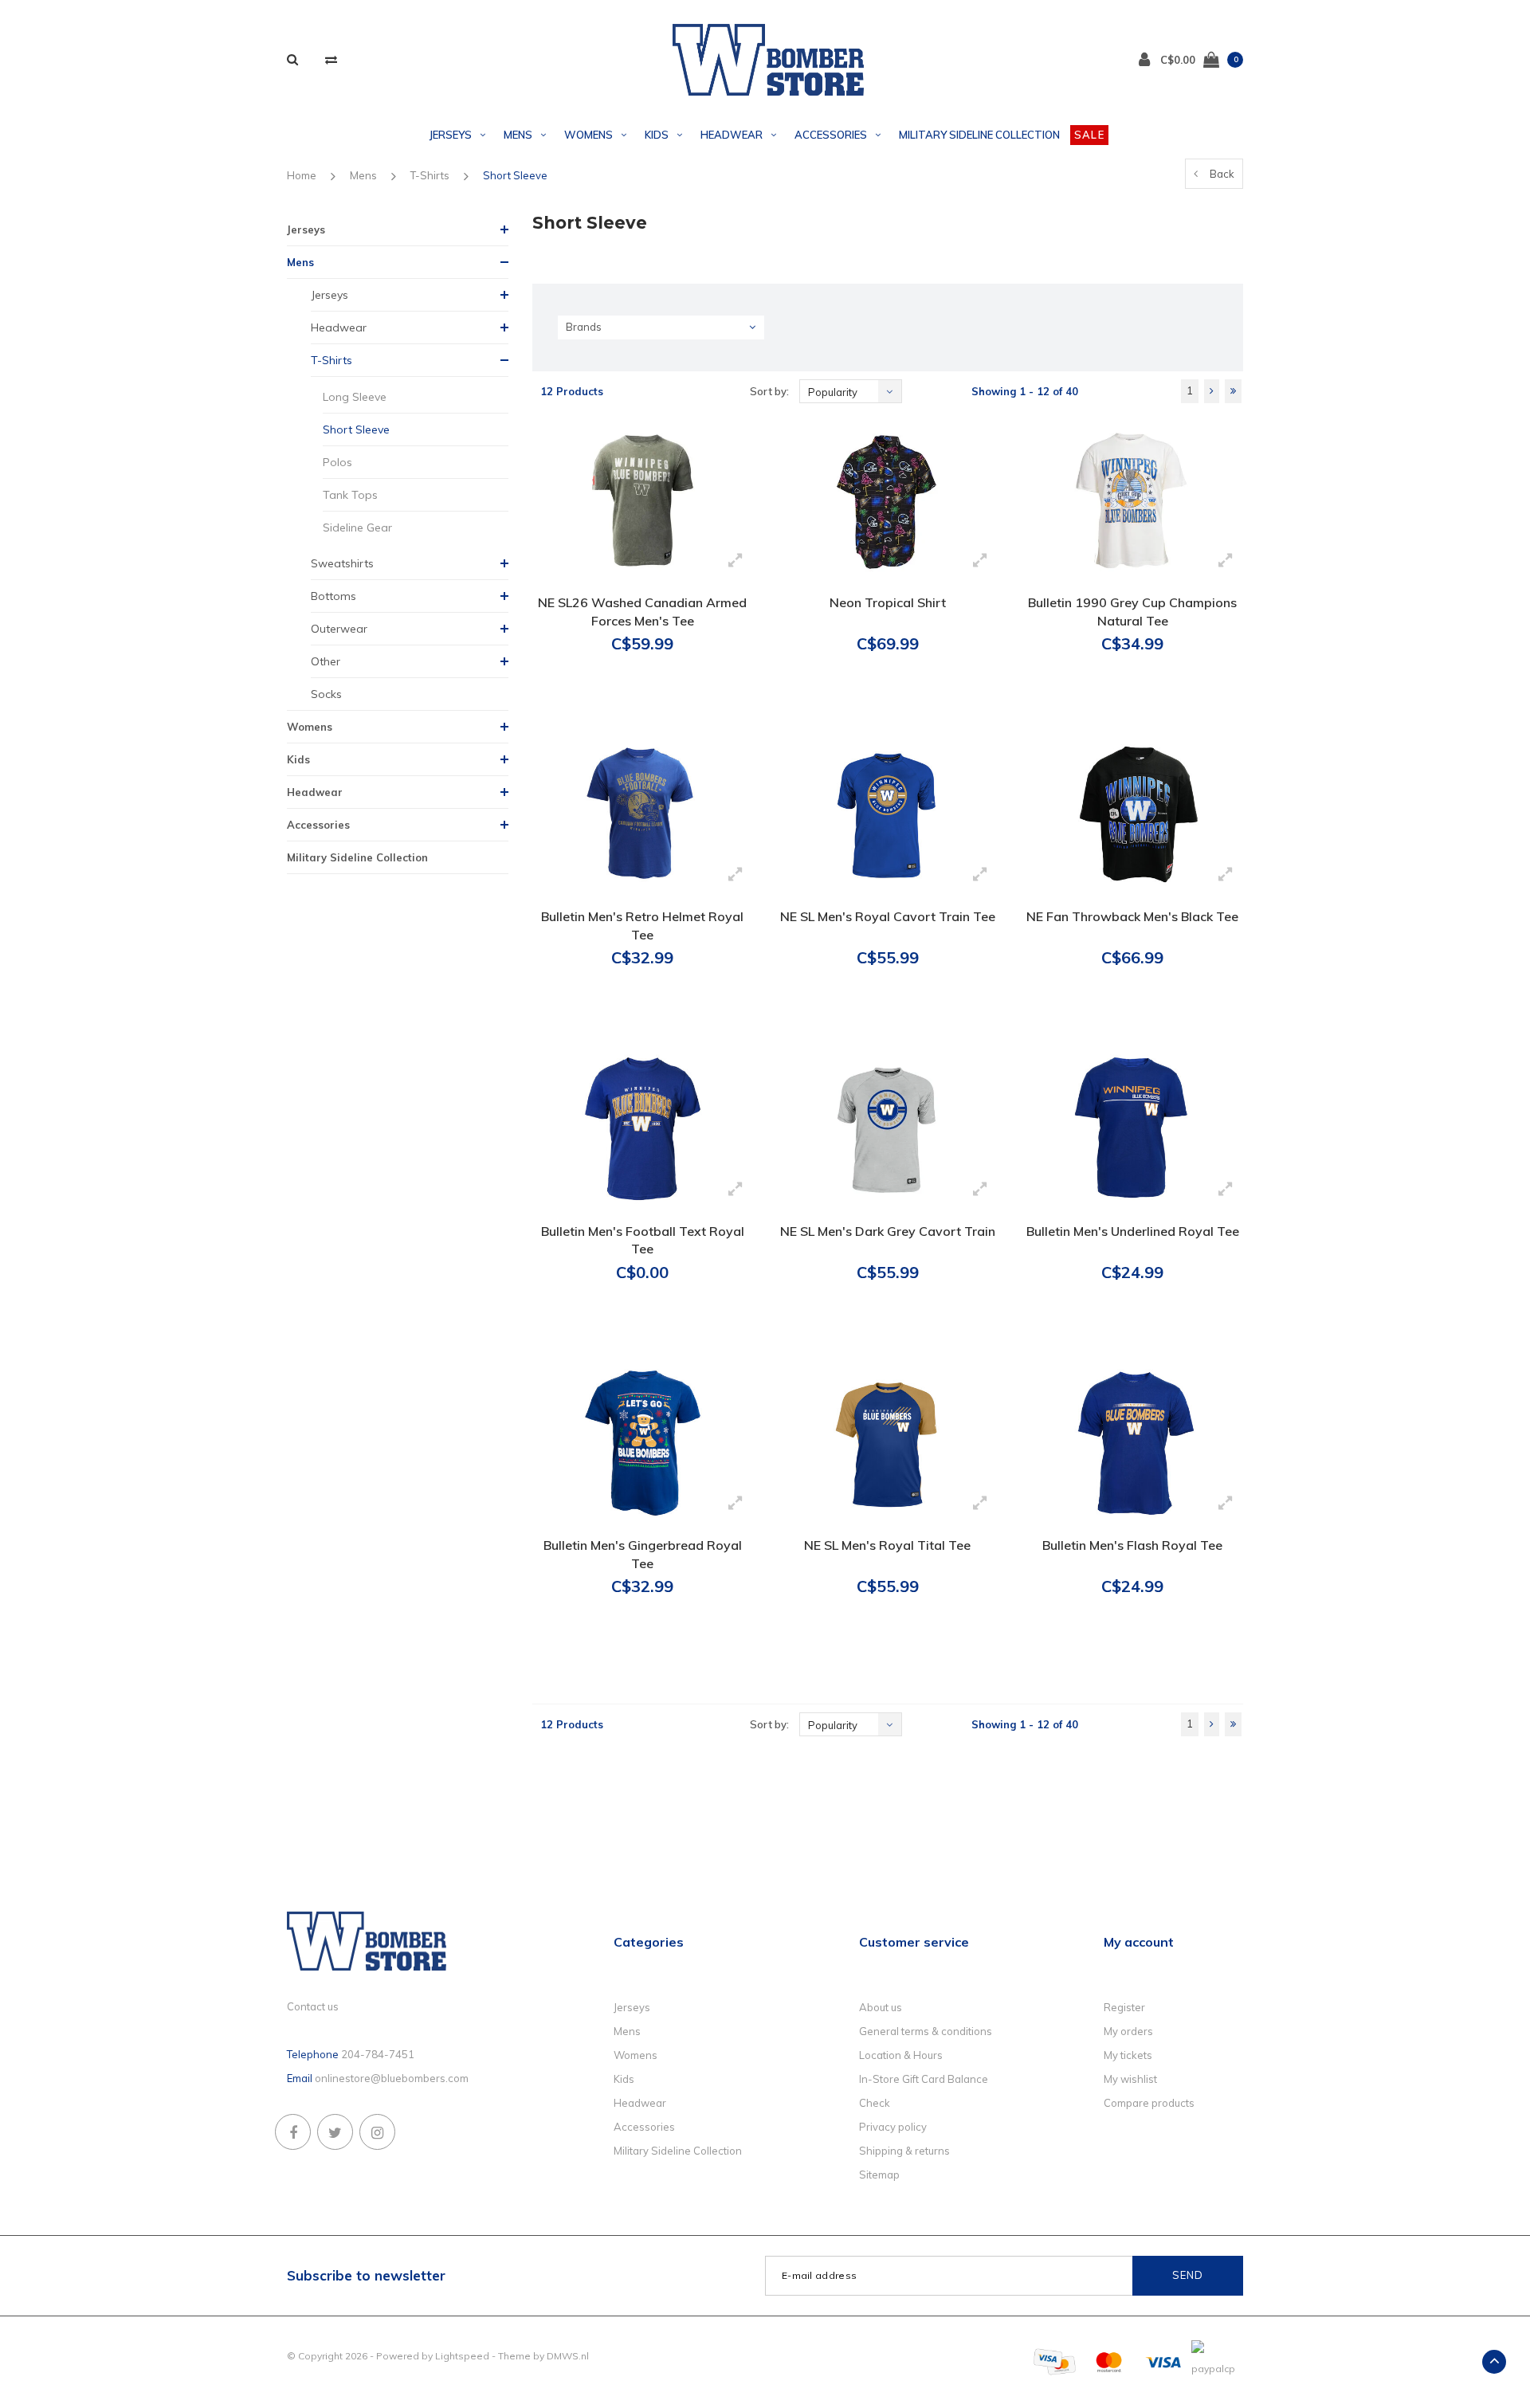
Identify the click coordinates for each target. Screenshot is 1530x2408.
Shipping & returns (904, 2151)
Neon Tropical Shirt (888, 602)
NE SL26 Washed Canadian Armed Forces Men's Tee (642, 612)
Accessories (831, 135)
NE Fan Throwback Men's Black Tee (1132, 916)
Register (1124, 2007)
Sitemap (879, 2175)
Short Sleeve (515, 175)
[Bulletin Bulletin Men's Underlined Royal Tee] (1132, 1128)
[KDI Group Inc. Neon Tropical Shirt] (887, 500)
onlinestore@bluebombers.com (392, 2078)
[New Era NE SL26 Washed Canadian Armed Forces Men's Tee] (643, 500)
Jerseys (451, 135)
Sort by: (769, 391)
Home (302, 175)
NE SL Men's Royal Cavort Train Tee (888, 916)
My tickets (1128, 2055)
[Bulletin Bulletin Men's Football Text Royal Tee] (643, 1128)
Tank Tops (350, 495)
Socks (326, 694)
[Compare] (331, 59)
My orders (1128, 2031)
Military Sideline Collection (979, 135)
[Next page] (1212, 391)
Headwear (732, 135)
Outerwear (339, 629)
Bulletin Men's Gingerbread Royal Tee (643, 1554)
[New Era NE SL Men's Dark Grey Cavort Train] (887, 1128)
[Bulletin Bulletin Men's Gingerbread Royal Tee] (643, 1443)
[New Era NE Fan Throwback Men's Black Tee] (1132, 814)
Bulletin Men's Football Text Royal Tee (643, 1240)
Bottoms (333, 596)
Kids (657, 135)
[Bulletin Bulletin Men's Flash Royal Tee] (1132, 1443)
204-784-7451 (378, 2054)
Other (326, 661)
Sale (1089, 135)
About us (881, 2007)
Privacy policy (893, 2127)
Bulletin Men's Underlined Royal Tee (1133, 1231)
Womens (588, 135)
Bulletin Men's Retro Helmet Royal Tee (642, 926)
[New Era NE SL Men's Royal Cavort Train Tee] (887, 814)
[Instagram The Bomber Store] (377, 2132)
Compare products (1149, 2103)
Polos (337, 462)
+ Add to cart (633, 704)
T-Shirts (430, 175)
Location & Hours (901, 2055)
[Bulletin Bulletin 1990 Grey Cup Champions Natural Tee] (1132, 500)
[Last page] (1233, 391)
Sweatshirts (342, 563)
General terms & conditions (926, 2031)
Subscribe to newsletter (366, 2275)
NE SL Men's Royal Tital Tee (887, 1545)
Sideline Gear (357, 527)
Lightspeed (462, 2356)
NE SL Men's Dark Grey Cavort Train (888, 1231)
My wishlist (1130, 2079)
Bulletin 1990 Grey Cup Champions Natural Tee (1132, 612)
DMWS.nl (568, 2356)
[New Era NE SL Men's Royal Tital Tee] (887, 1443)
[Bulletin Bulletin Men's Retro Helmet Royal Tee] (643, 814)
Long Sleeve (355, 397)
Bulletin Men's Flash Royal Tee (1132, 1545)
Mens (518, 135)
